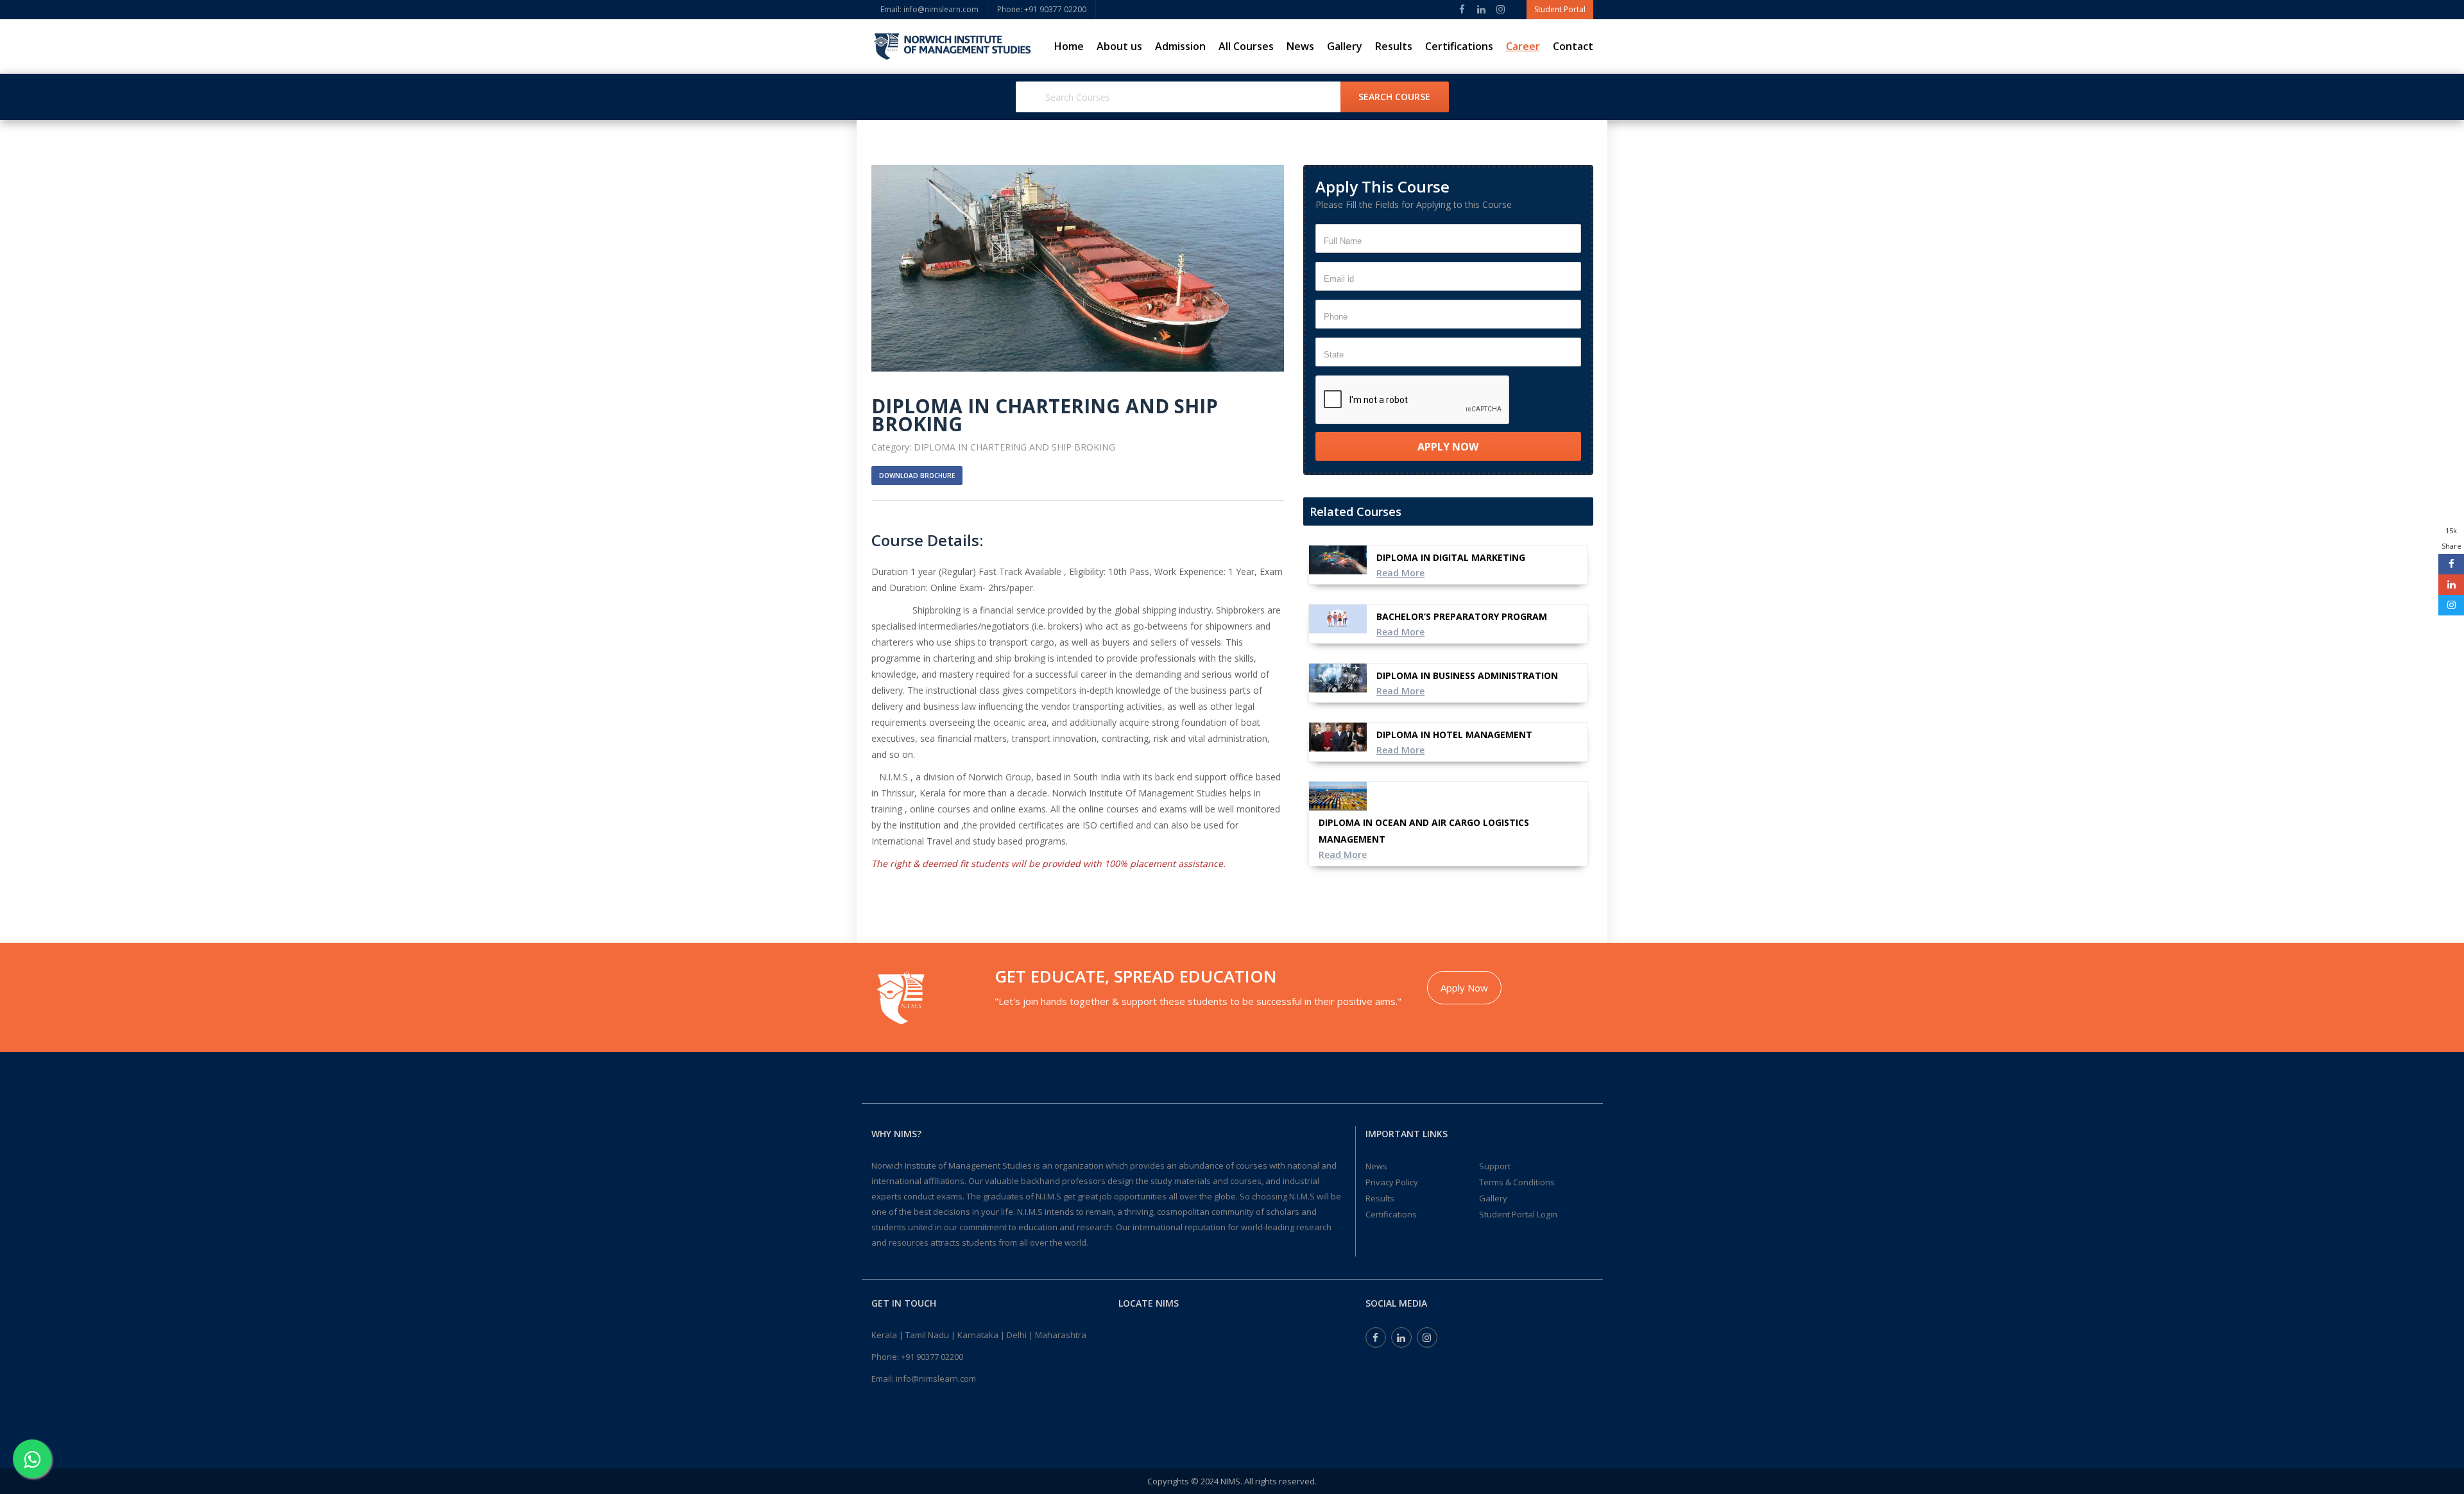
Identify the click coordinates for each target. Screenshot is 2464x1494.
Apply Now (1464, 988)
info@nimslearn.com (936, 1378)
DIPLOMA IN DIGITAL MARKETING (1451, 557)
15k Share (2451, 538)
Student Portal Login (1518, 1214)
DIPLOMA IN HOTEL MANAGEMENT (1454, 734)
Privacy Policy (1392, 1182)
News (1300, 46)
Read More (1400, 573)
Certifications (1459, 46)
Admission (1180, 46)
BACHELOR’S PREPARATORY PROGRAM (1462, 616)
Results (1394, 46)
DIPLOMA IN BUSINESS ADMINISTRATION (1467, 675)
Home (1069, 46)
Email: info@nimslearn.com (929, 9)
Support (1495, 1166)
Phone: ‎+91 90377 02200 (1042, 9)
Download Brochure (917, 476)
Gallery (1345, 46)
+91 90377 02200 (932, 1357)
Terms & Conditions (1517, 1182)
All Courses (1246, 46)
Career (1523, 46)
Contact (1573, 46)
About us (1119, 46)
